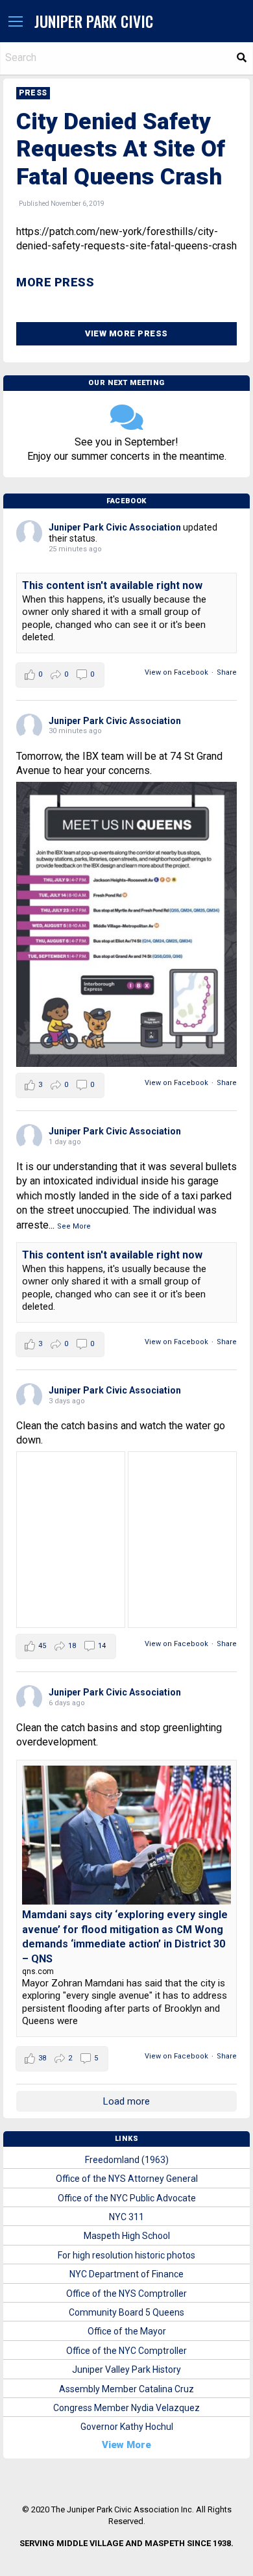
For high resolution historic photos (126, 2255)
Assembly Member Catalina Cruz (126, 2389)
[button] (16, 22)
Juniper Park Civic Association (115, 527)
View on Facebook (176, 672)
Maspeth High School (127, 2236)
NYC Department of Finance (126, 2274)
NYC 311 (126, 2217)
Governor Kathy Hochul (127, 2427)
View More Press (126, 333)
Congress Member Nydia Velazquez (126, 2408)
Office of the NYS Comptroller (126, 2294)
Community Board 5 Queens (126, 2312)
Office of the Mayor (127, 2331)
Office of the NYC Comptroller (126, 2351)
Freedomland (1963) (127, 2160)
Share (227, 672)
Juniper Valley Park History (126, 2370)
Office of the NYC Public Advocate (127, 2198)
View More (126, 2445)
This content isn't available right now (112, 585)
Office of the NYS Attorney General (127, 2179)
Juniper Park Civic (94, 21)
